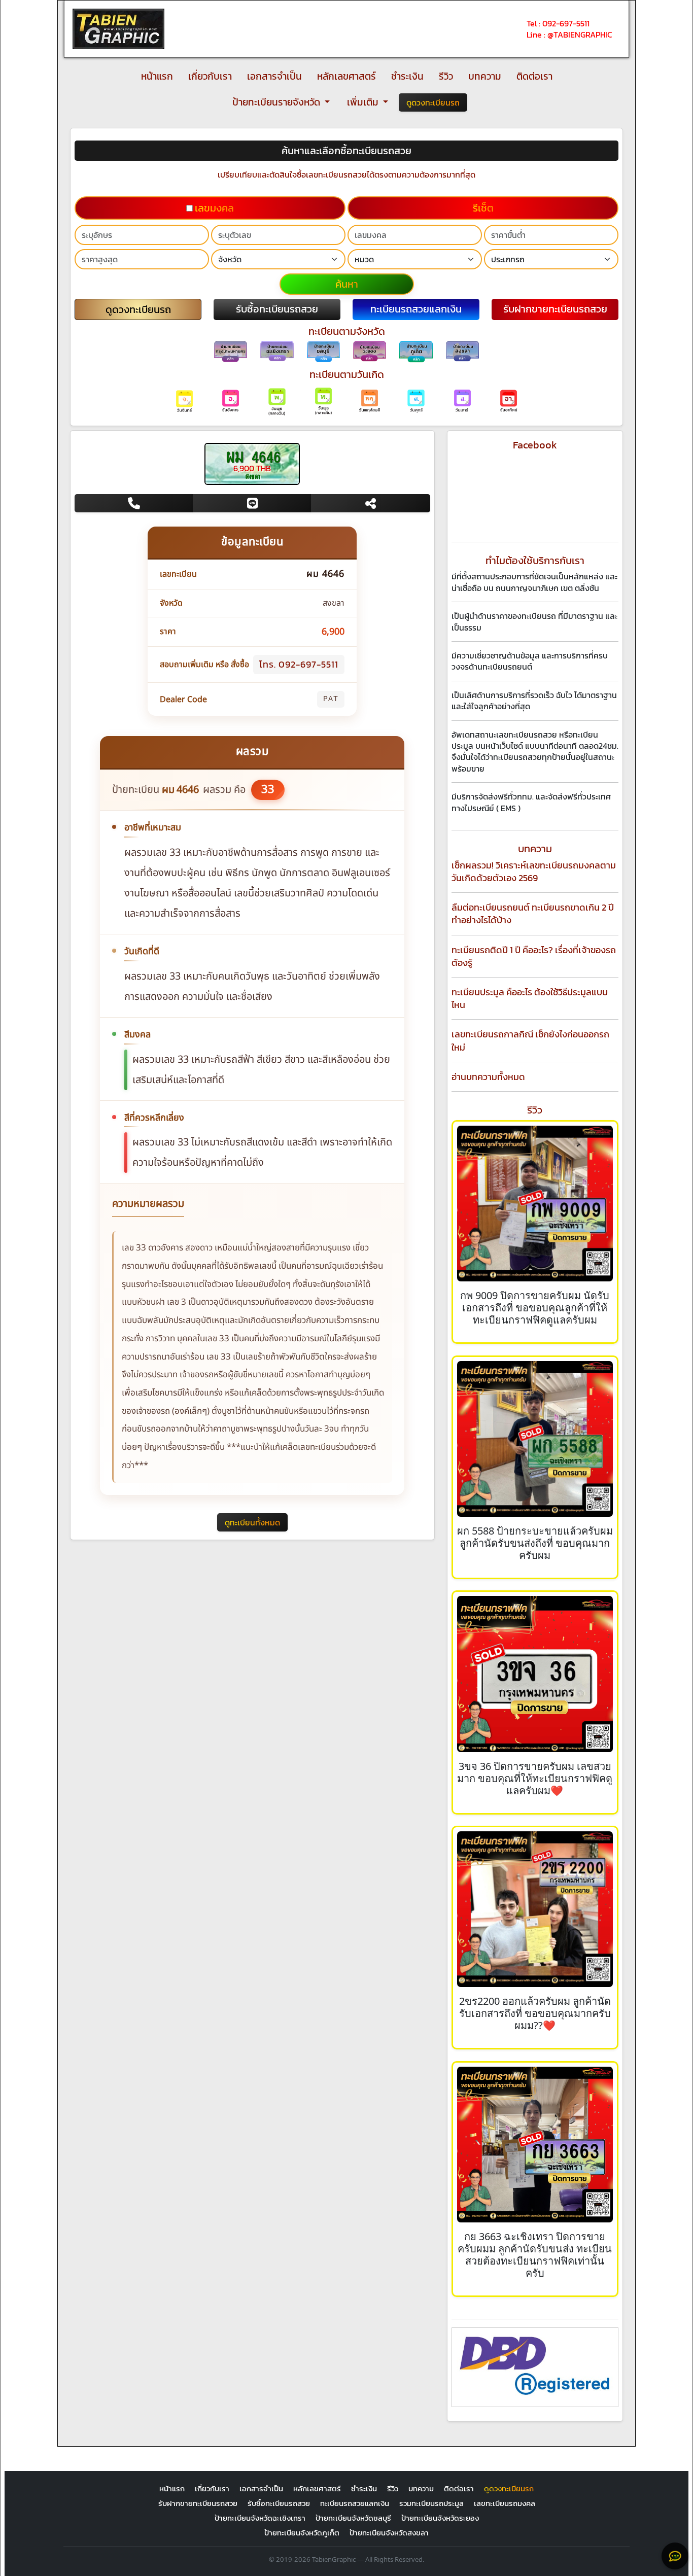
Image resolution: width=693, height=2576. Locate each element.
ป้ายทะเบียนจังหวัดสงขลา (389, 2533)
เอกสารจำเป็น (274, 76)
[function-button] (675, 2556)
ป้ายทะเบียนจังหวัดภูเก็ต (302, 2533)
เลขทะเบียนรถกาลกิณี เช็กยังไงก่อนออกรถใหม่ (530, 1040)
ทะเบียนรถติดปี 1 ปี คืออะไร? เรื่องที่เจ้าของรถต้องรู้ (534, 956)
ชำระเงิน (407, 76)
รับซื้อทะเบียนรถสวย (279, 2503)
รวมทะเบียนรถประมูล (431, 2503)
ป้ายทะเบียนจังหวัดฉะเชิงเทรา (260, 2518)
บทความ (485, 76)
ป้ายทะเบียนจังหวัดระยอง (440, 2518)
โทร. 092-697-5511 (299, 664)
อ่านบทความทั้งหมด (488, 1077)
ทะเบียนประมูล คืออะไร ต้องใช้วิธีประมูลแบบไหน (530, 998)
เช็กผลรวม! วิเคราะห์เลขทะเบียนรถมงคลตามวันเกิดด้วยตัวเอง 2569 (534, 872)
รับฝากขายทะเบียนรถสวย (198, 2503)
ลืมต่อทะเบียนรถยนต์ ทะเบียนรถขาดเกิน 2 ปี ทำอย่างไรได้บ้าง (533, 914)
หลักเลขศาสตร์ (346, 76)
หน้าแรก (157, 76)
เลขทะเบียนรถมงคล (505, 2503)
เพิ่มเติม (364, 102)
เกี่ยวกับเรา (210, 76)
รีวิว (446, 76)
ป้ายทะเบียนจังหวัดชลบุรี (353, 2518)
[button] (138, 309)
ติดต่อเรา (534, 76)
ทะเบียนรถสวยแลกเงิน (355, 2503)
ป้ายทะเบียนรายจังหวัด (277, 102)
